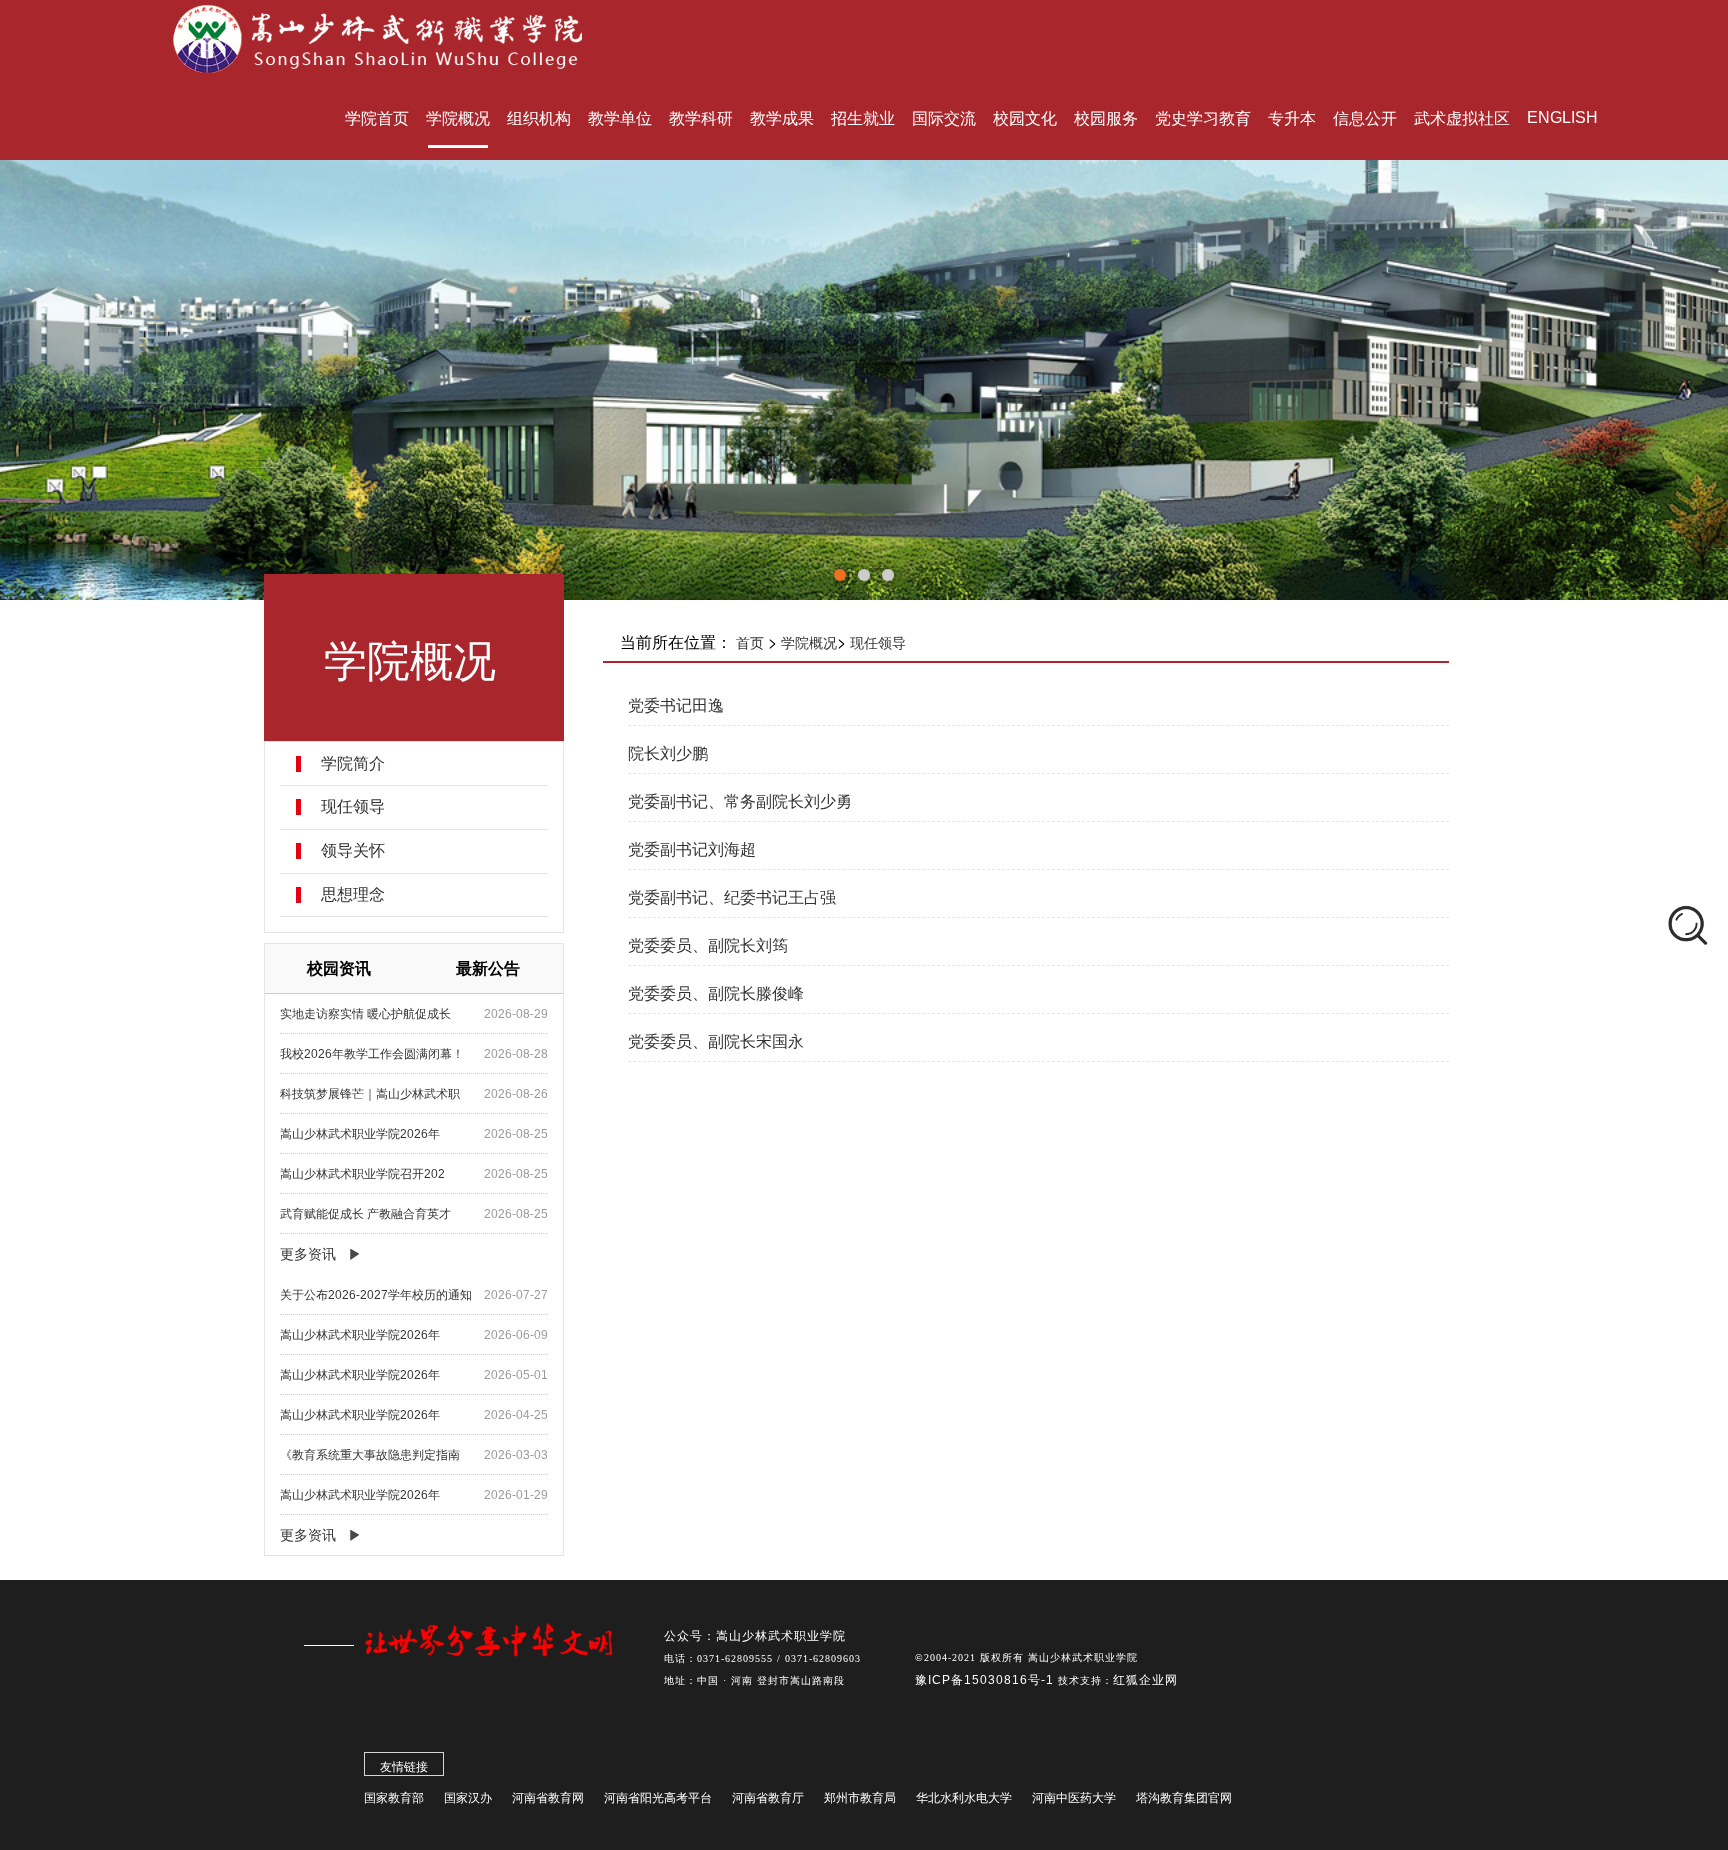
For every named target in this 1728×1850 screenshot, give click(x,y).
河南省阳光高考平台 (658, 1798)
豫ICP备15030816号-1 (986, 1680)
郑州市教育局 (860, 1798)
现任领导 (353, 807)
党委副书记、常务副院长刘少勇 (740, 801)
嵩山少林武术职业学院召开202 (362, 1174)
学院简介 (353, 764)
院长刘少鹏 (668, 753)
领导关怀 (353, 851)
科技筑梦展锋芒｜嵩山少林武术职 (370, 1094)
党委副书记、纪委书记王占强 (732, 897)
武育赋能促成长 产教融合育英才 (365, 1214)
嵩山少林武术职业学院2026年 (360, 1134)
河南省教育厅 (768, 1798)
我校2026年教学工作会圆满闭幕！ (372, 1054)
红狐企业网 (1145, 1680)
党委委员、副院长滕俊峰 (716, 993)
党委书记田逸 (676, 705)
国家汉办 (468, 1798)
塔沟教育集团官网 (1184, 1798)
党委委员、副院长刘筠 (708, 945)
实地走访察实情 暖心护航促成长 (365, 1014)
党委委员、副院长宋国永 (716, 1041)
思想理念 (353, 895)
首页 (750, 643)
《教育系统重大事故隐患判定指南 (370, 1455)
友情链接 (404, 1767)
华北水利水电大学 (964, 1798)
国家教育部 (394, 1798)
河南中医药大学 (1074, 1798)
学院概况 (809, 643)
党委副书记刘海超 (692, 849)
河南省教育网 (548, 1798)
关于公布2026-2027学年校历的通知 (376, 1295)
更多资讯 (308, 1254)
